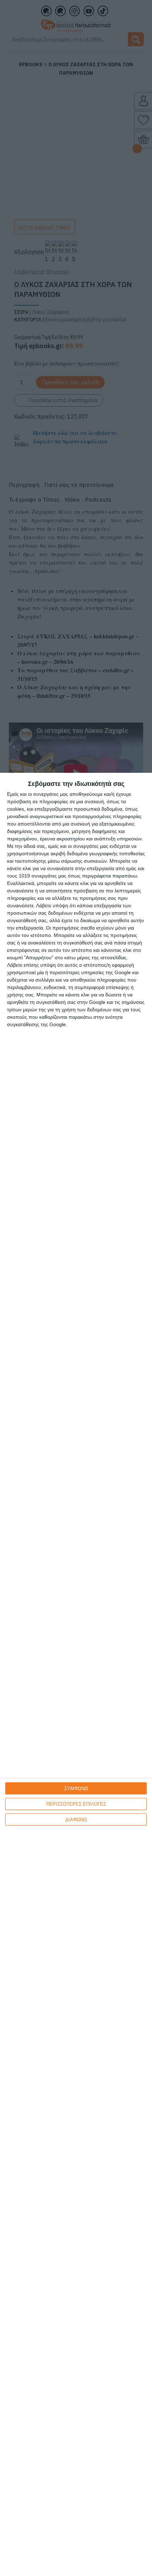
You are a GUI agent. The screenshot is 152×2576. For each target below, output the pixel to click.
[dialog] (76, 1674)
